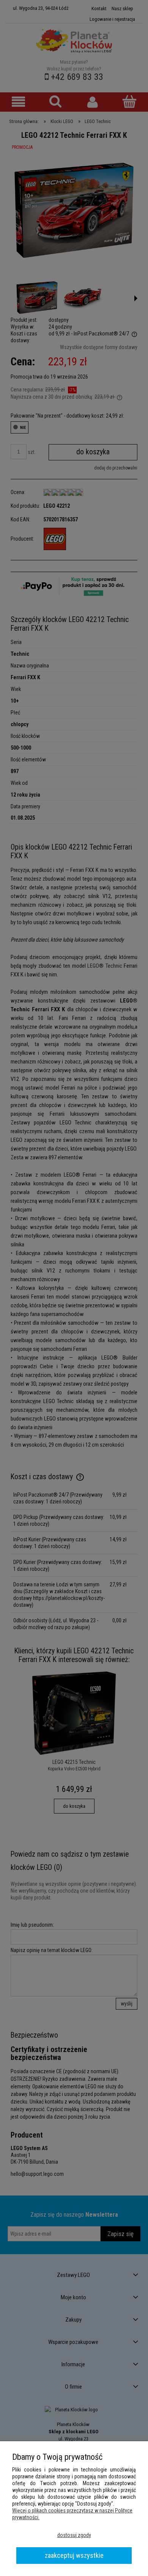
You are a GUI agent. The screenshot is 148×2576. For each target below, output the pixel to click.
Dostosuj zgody (74, 2535)
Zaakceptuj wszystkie (74, 2555)
